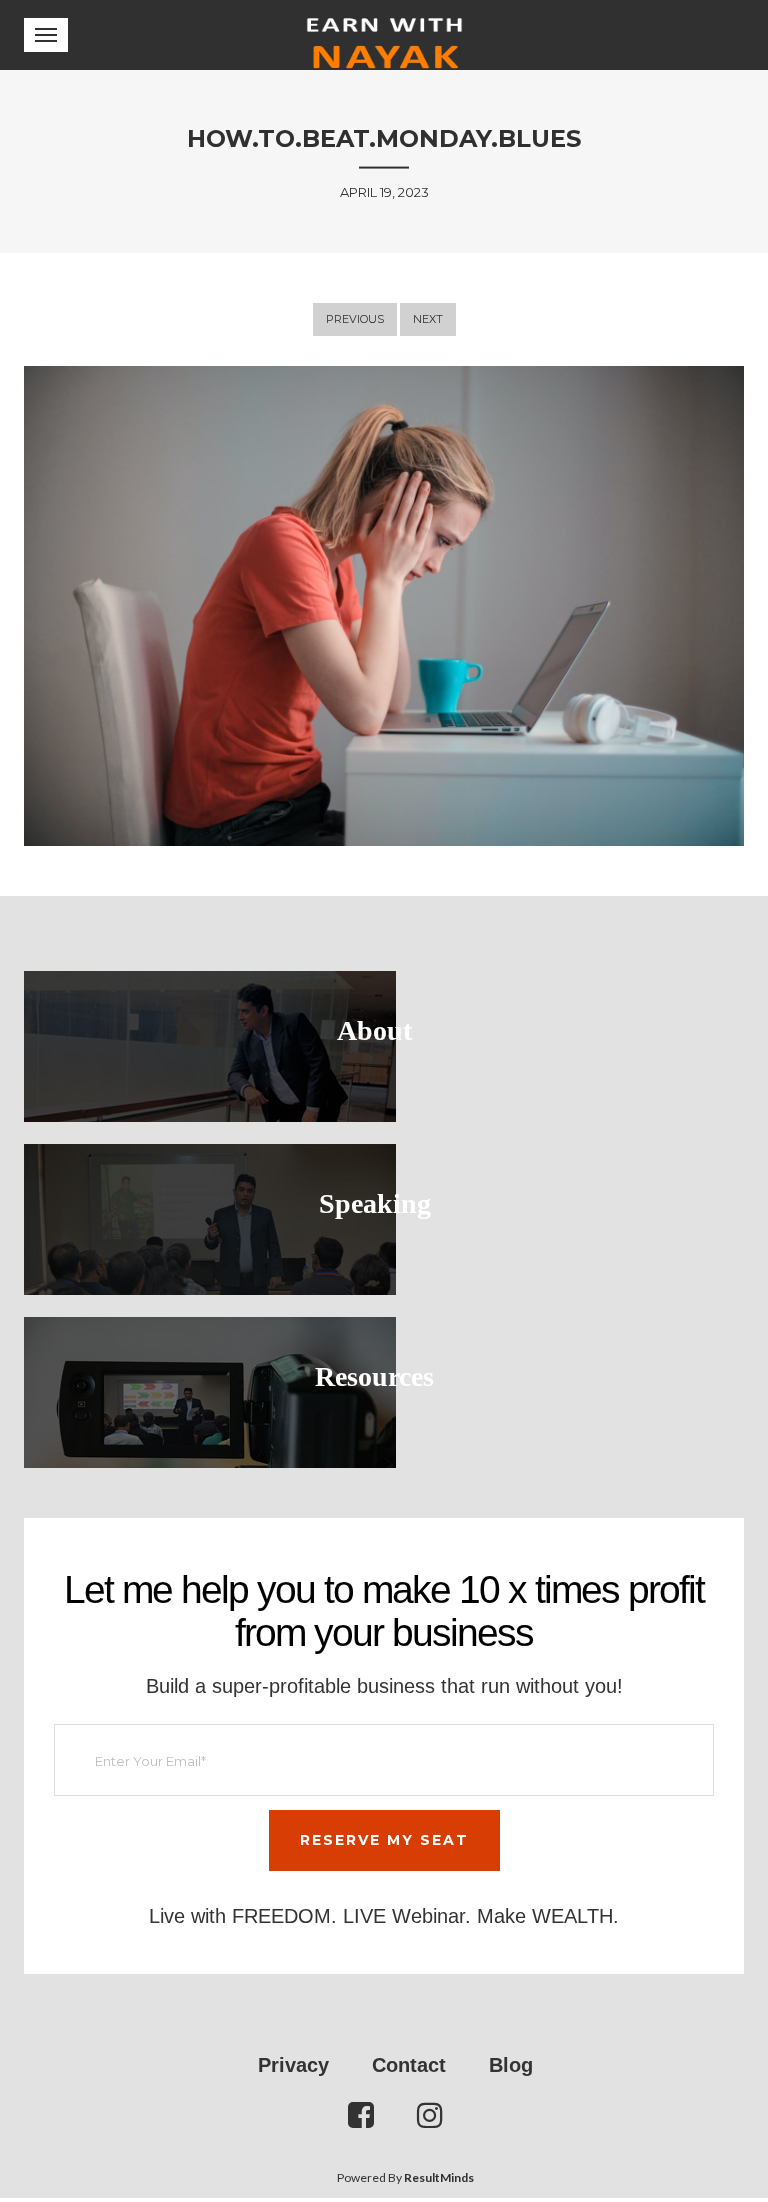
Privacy (293, 2065)
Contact (409, 2065)
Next (428, 319)
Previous (355, 319)
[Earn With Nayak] (384, 35)
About (374, 1030)
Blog (511, 2065)
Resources (374, 1376)
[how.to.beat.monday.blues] (384, 606)
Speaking (375, 1203)
